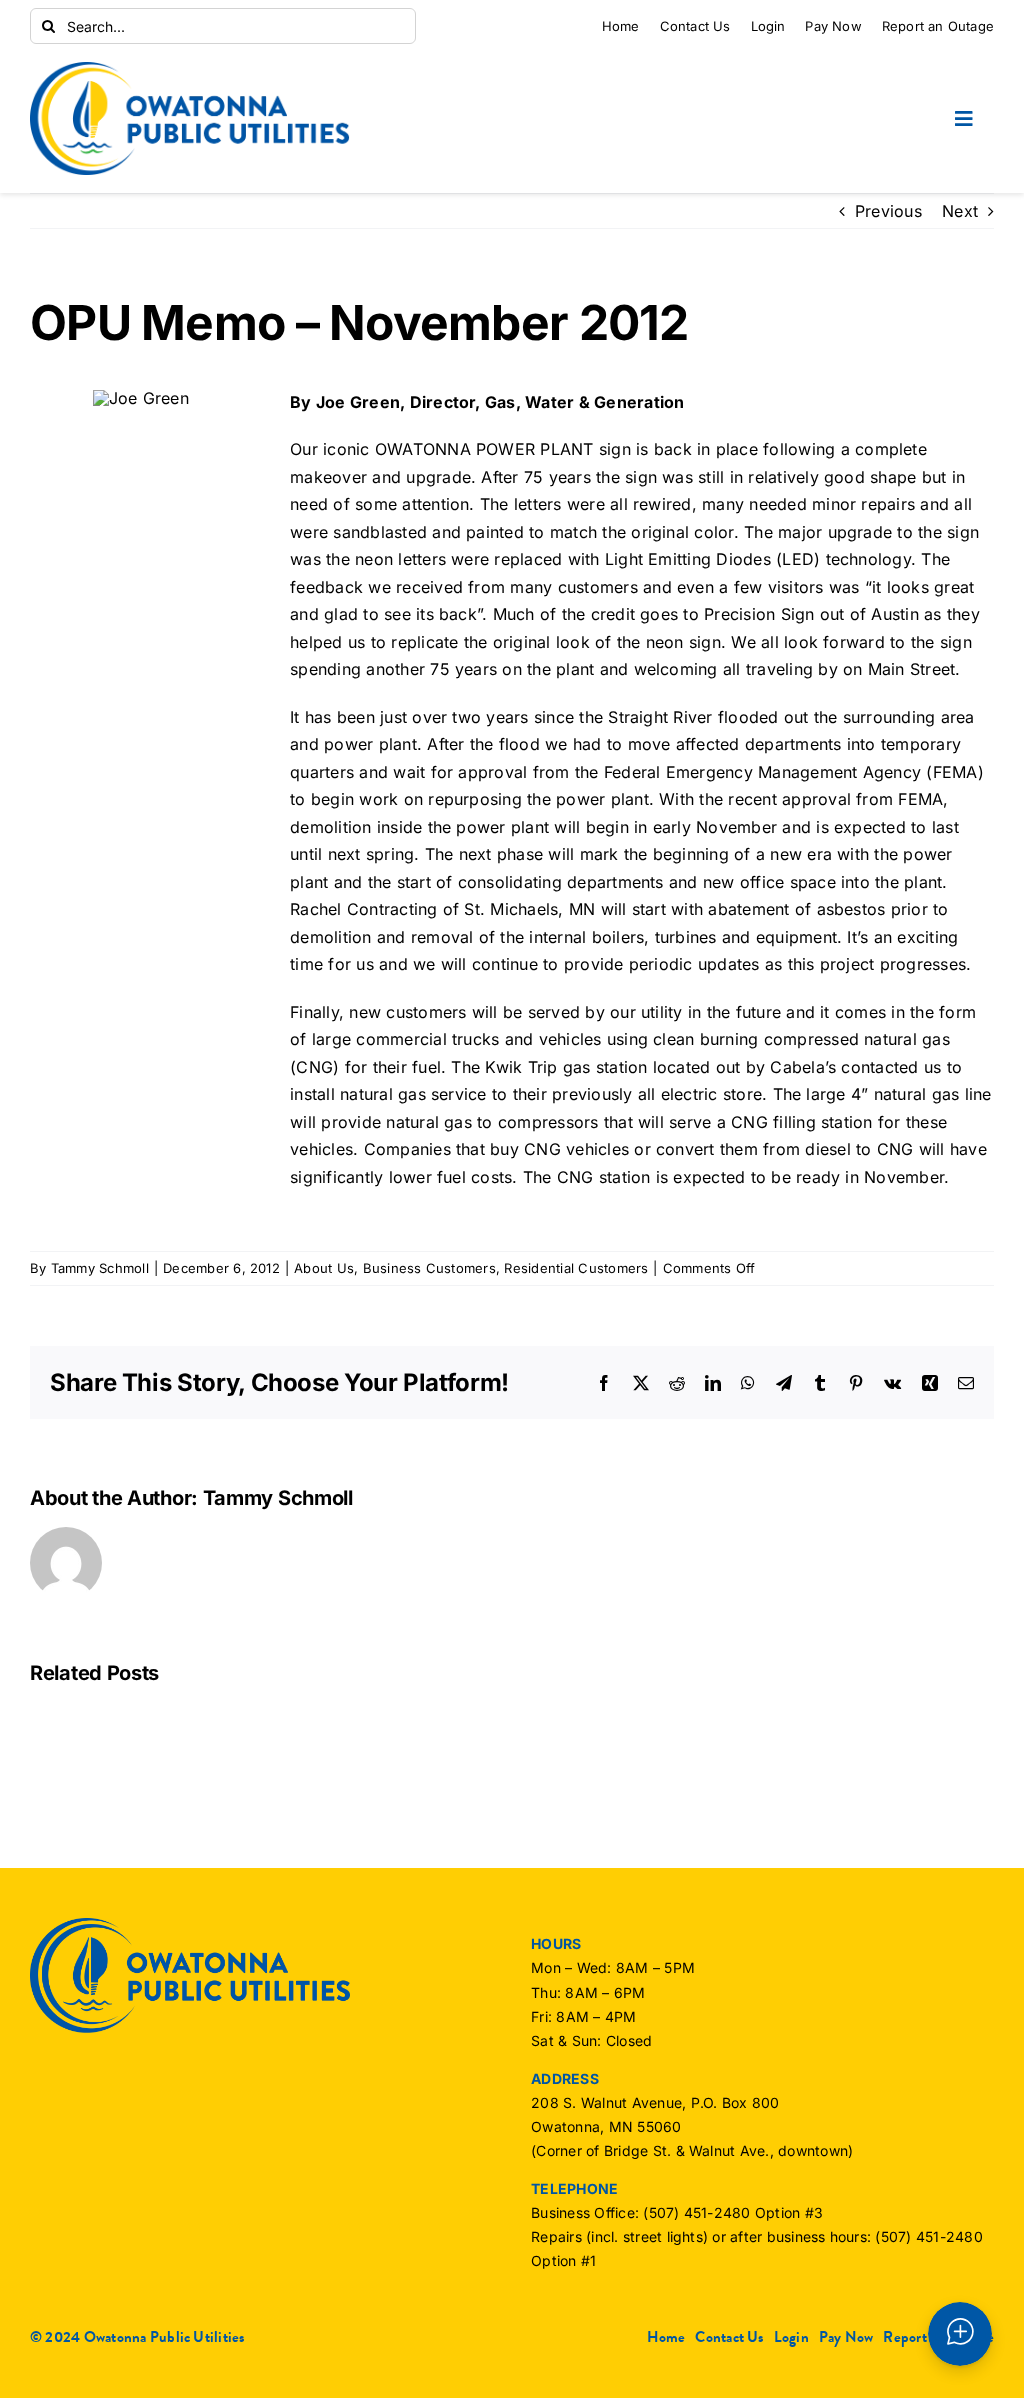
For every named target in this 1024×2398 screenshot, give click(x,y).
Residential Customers (576, 1268)
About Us (324, 1268)
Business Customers (429, 1268)
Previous (888, 211)
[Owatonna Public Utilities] (190, 70)
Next (960, 211)
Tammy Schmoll (100, 1268)
